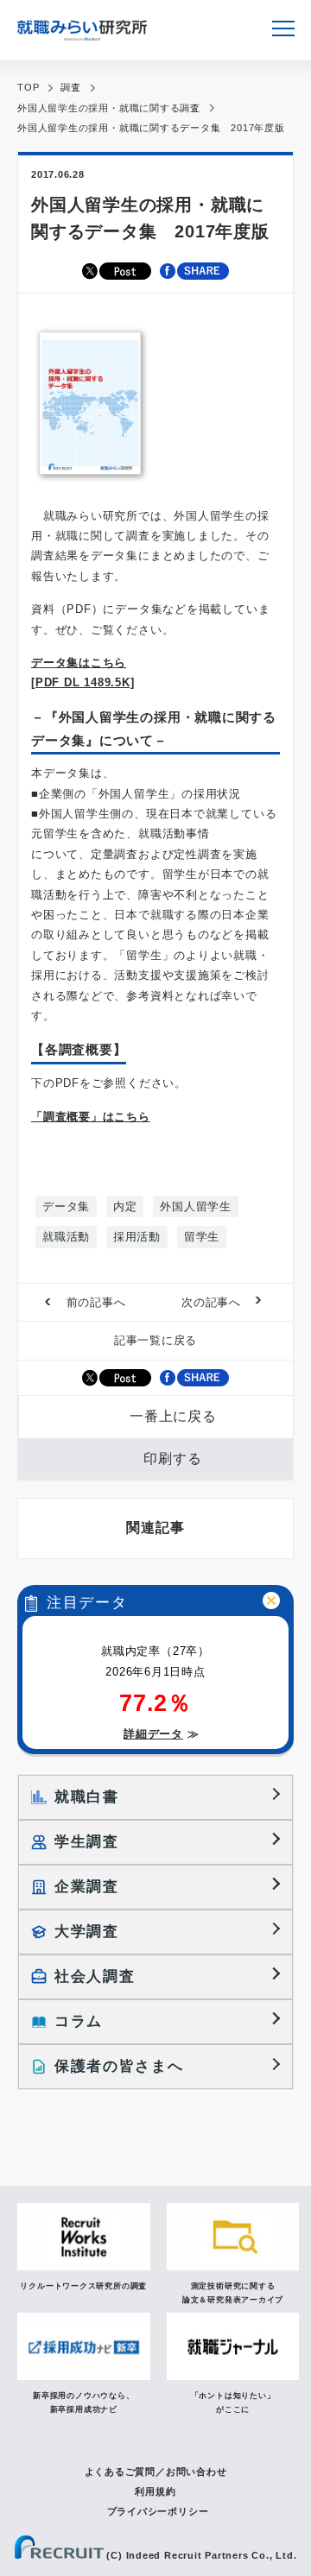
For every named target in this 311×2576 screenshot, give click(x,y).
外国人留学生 (196, 1206)
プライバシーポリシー (158, 2511)
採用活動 (137, 1237)
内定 (125, 1206)
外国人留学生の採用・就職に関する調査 (109, 108)
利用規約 (155, 2491)
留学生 (202, 1237)
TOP (28, 87)
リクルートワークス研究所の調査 (83, 2286)
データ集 (66, 1206)
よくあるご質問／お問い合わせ (156, 2472)
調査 (71, 87)
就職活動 (66, 1237)
